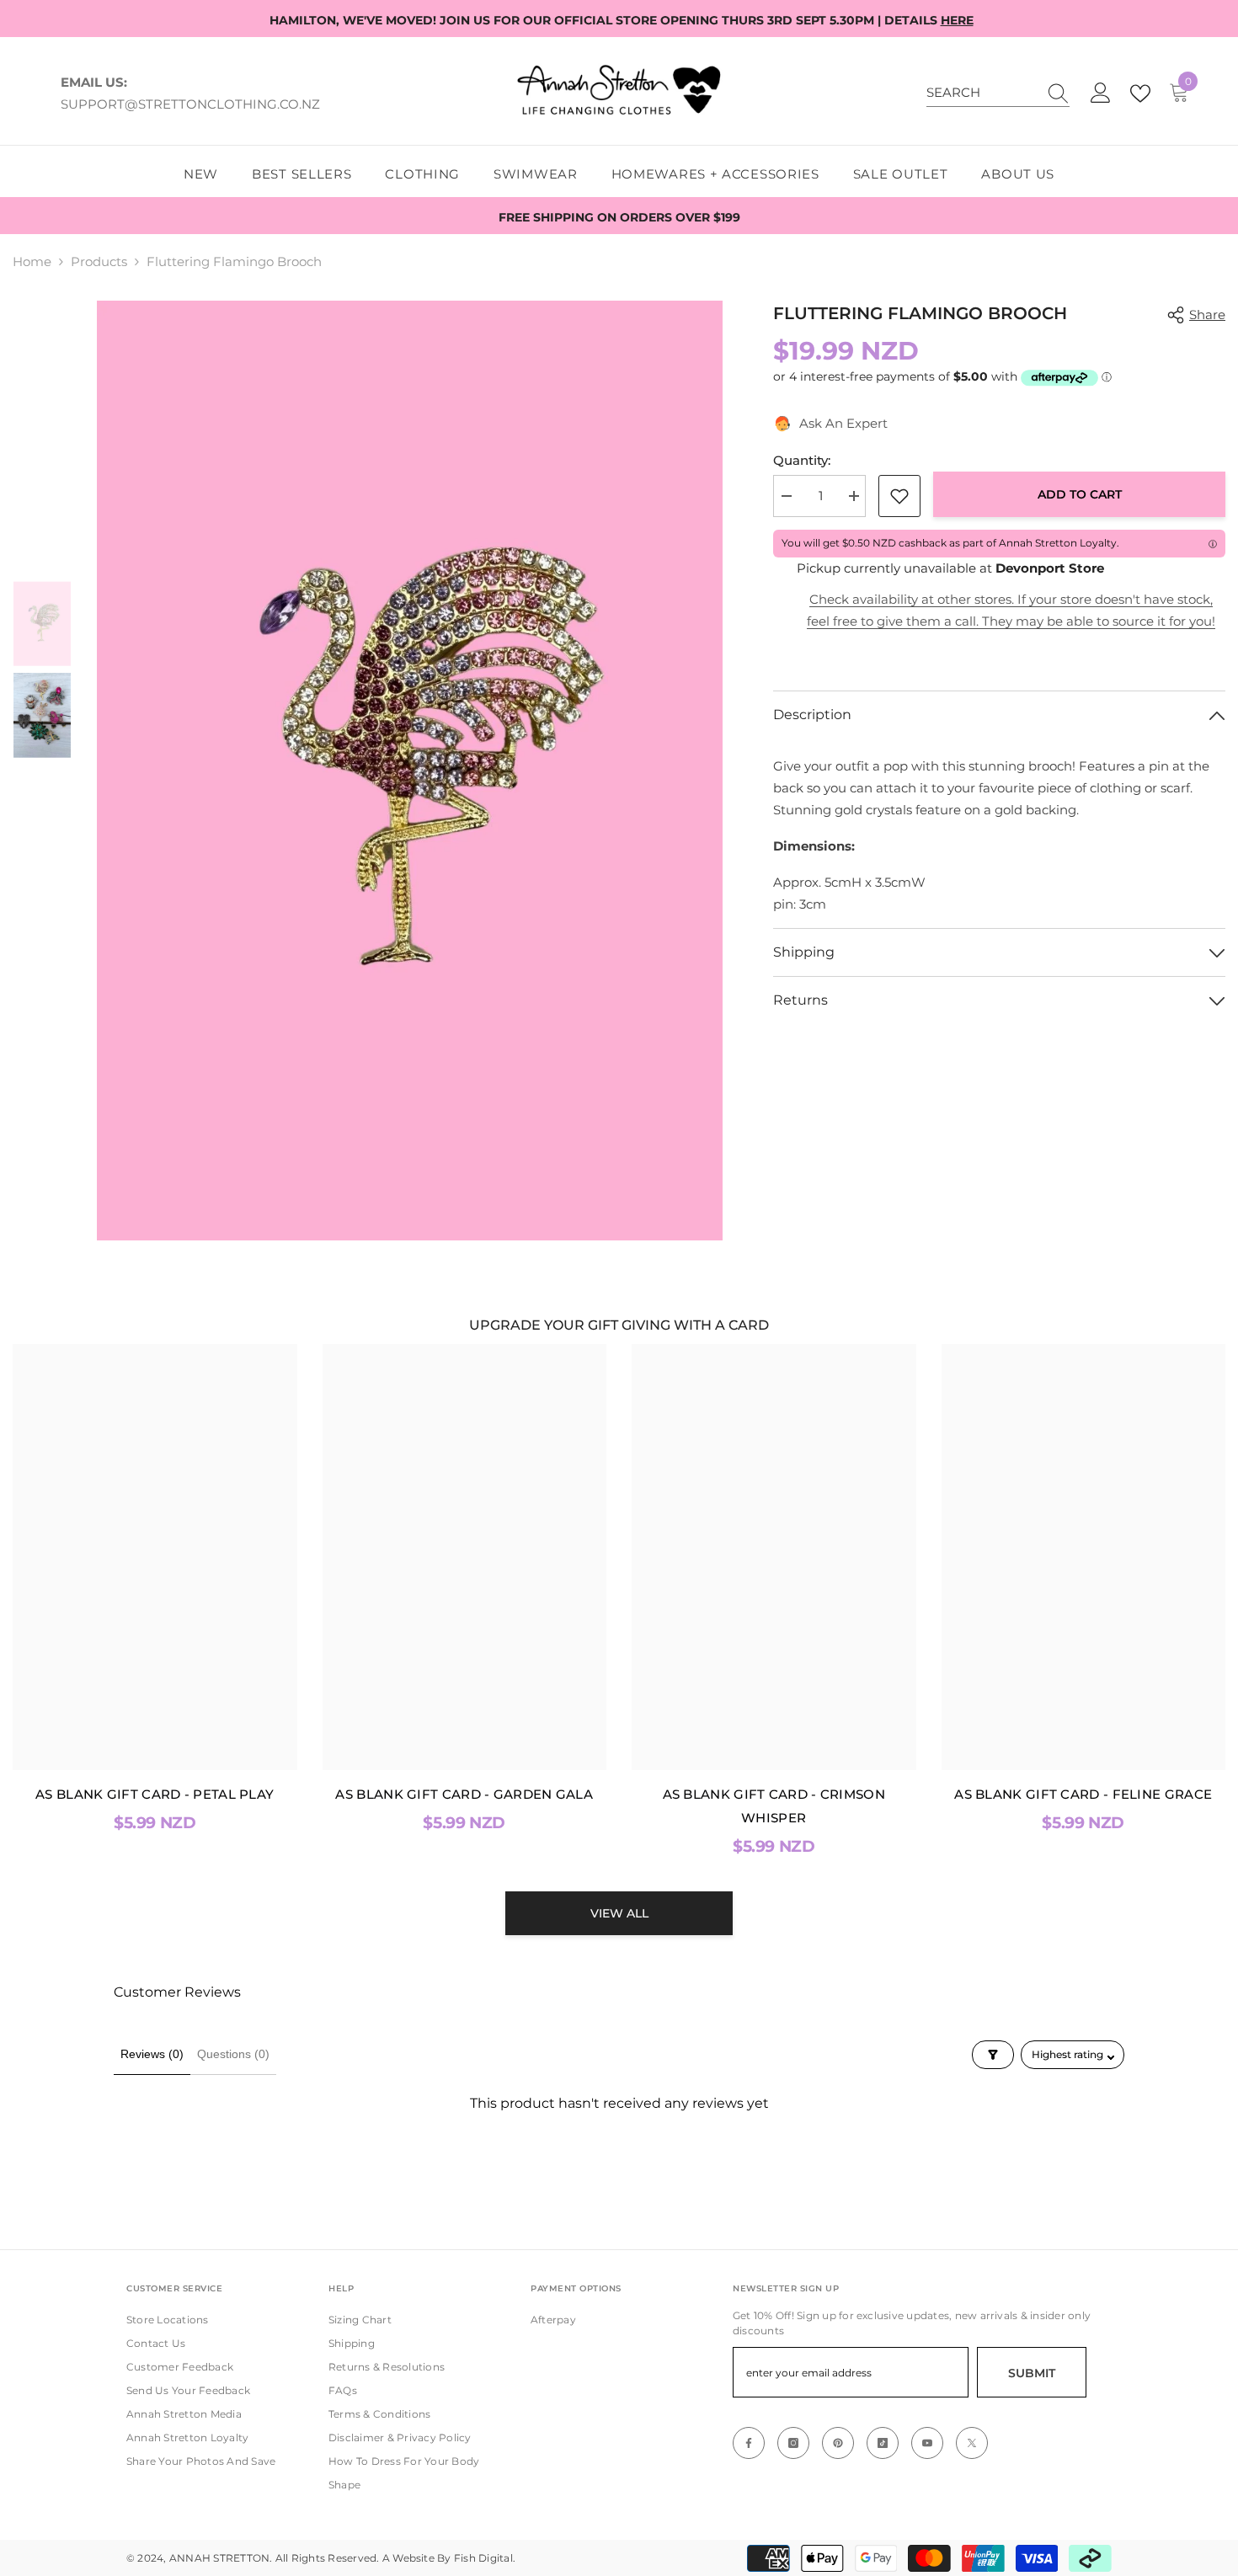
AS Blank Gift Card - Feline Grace (1083, 1794)
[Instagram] (793, 2443)
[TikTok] (883, 2443)
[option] (410, 771)
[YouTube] (927, 2443)
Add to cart (1084, 494)
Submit (1032, 2373)
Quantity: (802, 460)
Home (32, 261)
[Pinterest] (838, 2443)
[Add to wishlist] (899, 496)
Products (99, 261)
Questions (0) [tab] (233, 2054)
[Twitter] (972, 2443)
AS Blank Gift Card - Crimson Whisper (774, 1806)
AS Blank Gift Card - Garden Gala (464, 1794)
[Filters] (993, 2055)
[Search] (998, 93)
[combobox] (982, 93)
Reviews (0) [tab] (152, 2054)
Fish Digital (483, 2558)
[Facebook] (749, 2443)
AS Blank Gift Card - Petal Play (155, 1794)
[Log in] (1101, 93)
